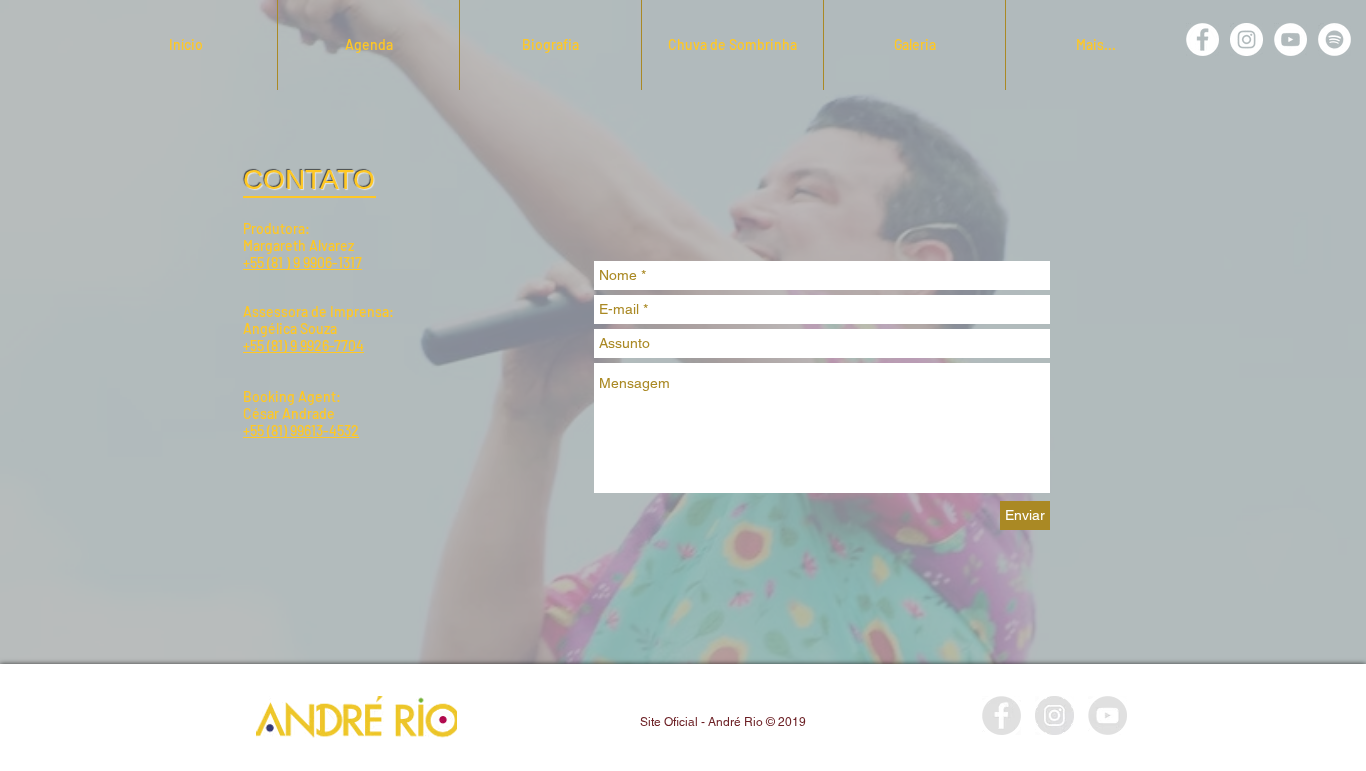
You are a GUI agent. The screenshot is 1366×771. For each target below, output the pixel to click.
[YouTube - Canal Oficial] (1107, 715)
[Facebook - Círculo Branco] (1202, 39)
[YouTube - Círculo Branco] (1290, 39)
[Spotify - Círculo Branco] (1334, 39)
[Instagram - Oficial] (1054, 715)
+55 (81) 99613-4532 (301, 430)
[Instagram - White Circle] (1246, 39)
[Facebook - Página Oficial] (1001, 715)
